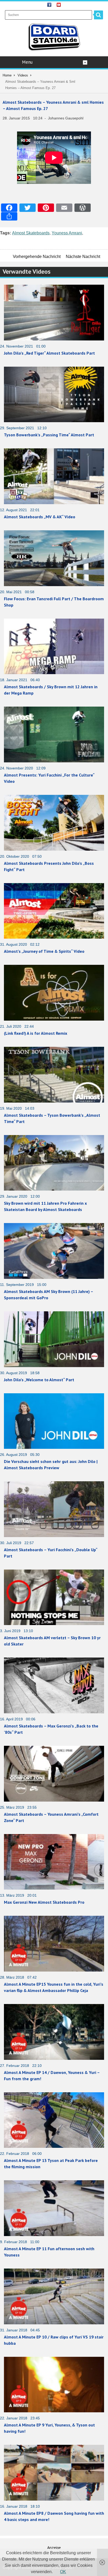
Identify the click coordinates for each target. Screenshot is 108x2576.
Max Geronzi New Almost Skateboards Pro (44, 1902)
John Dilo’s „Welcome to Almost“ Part (39, 1380)
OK (63, 2572)
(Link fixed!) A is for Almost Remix (36, 1033)
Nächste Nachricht (83, 257)
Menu (27, 62)
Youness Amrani (67, 233)
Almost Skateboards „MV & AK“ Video (40, 517)
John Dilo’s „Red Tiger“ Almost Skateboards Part (49, 353)
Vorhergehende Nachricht (37, 257)
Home (7, 75)
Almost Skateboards (31, 233)
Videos (23, 75)
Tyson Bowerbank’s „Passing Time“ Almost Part (49, 435)
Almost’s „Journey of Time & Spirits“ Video (44, 951)
